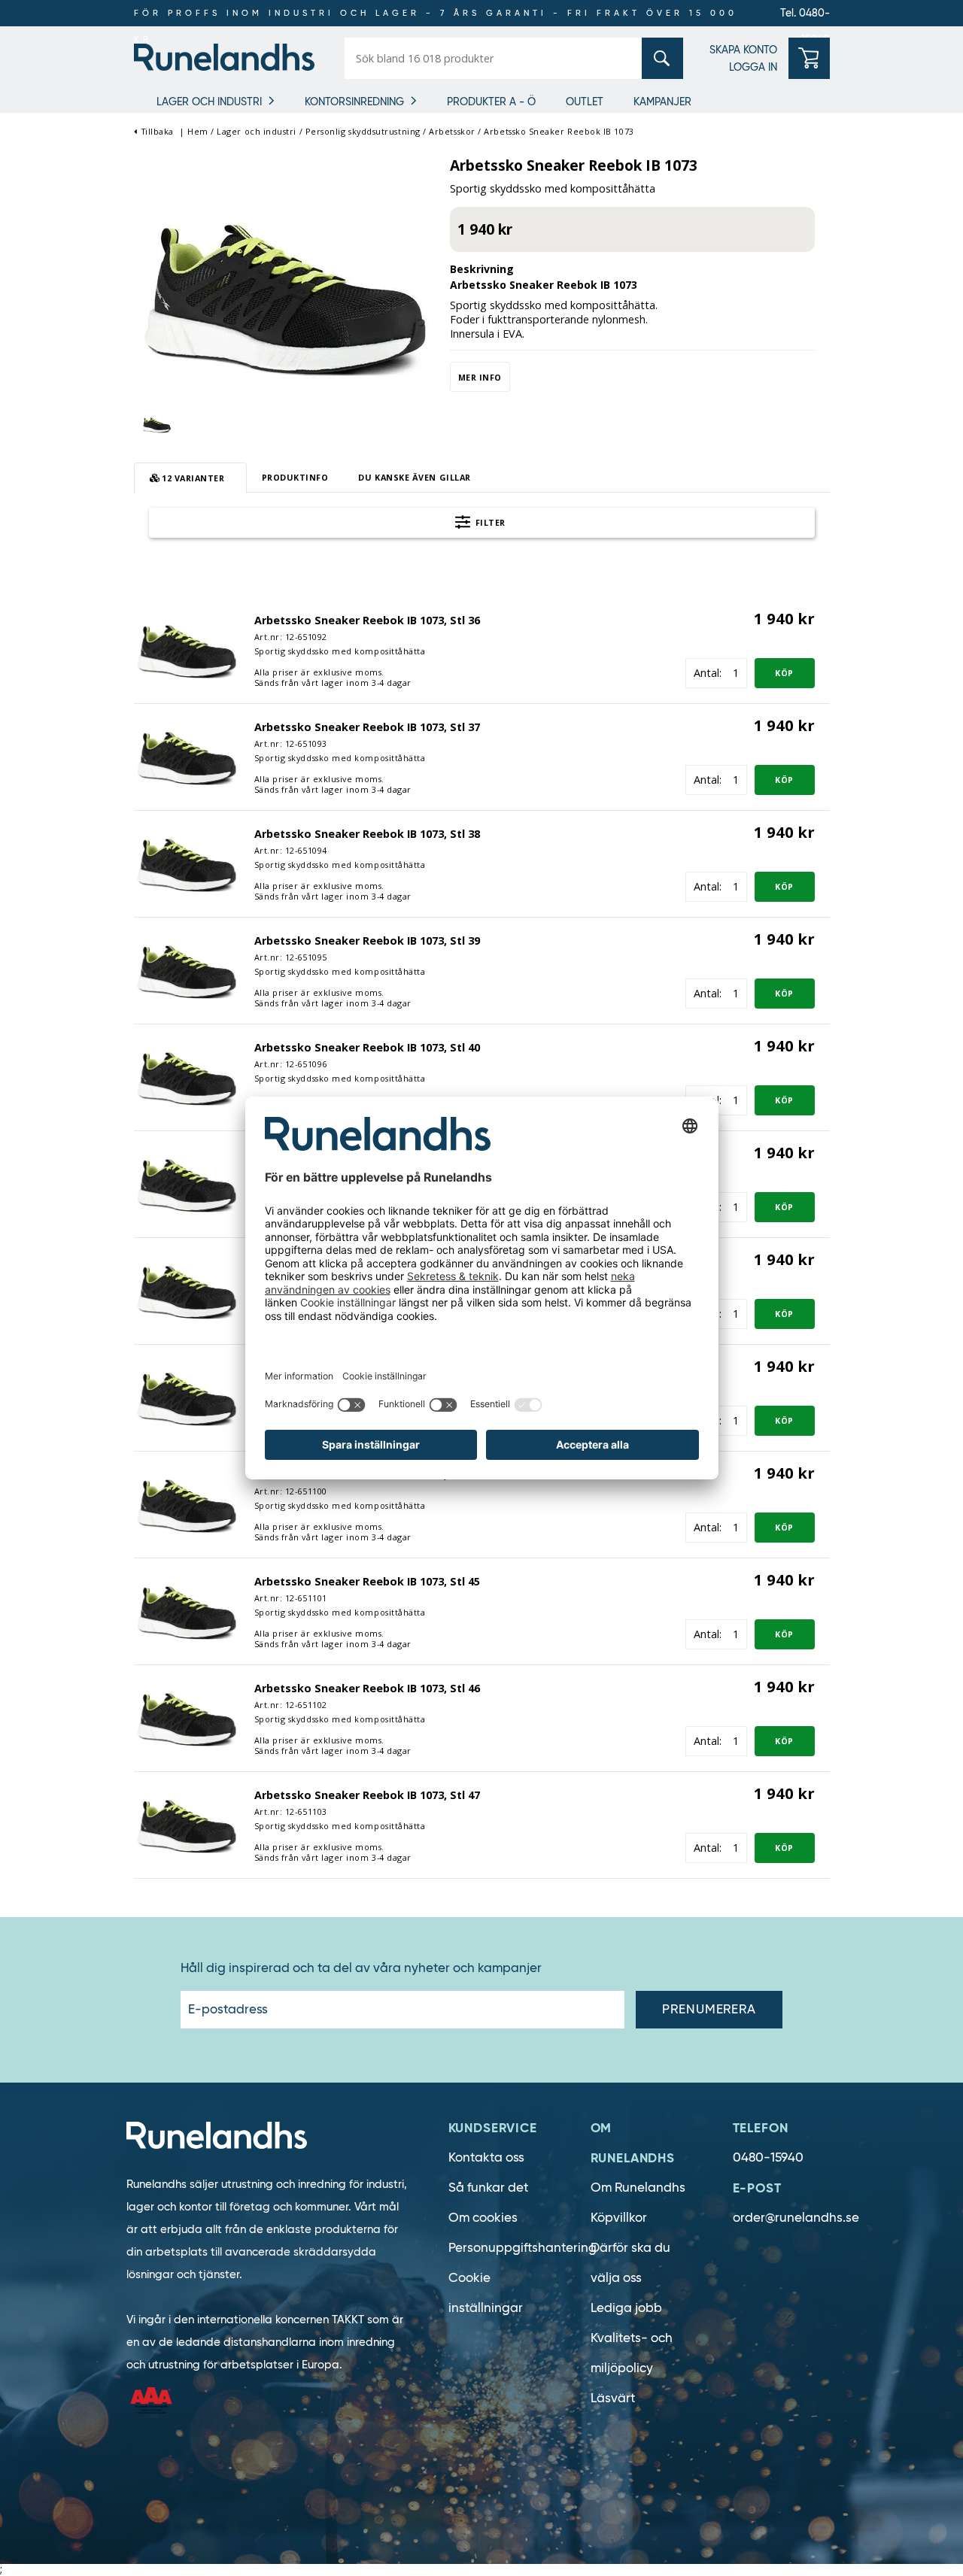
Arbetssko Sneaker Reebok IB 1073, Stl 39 (367, 941)
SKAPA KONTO (743, 50)
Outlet (585, 102)
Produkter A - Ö (491, 102)
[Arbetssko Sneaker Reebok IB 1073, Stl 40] (187, 1077)
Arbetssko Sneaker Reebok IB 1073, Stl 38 (367, 834)
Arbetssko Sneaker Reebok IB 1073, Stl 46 (367, 1688)
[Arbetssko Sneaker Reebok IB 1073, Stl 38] (187, 863)
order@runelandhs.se (796, 2218)
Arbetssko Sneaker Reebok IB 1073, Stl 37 (367, 727)
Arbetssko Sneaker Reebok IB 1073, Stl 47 (367, 1795)
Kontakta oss (486, 2157)
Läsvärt (613, 2398)
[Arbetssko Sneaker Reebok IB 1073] (284, 296)
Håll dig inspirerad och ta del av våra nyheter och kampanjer (361, 1968)
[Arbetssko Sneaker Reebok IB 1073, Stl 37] (187, 756)
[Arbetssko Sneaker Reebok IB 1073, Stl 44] (187, 1504)
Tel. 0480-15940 (805, 16)
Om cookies (483, 2218)
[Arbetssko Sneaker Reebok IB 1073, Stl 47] (187, 1824)
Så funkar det (488, 2188)
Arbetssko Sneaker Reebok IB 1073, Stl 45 (367, 1581)
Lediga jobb (626, 2308)
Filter (489, 522)
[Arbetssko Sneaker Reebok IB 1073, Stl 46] (187, 1717)
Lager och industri (209, 102)
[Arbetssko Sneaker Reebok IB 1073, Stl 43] (187, 1397)
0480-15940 (768, 2157)
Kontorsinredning (354, 102)
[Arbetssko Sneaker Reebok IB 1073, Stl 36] (187, 649)
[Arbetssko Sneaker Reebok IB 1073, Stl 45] (187, 1611)
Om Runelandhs (638, 2188)
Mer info (480, 377)
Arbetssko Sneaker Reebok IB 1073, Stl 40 (367, 1047)
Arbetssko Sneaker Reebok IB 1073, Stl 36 (367, 620)
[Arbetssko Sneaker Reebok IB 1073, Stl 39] (187, 970)
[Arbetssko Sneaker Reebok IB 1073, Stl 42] (187, 1290)
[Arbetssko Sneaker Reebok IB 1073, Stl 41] (187, 1183)
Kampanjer (662, 102)
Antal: (708, 673)
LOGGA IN (753, 67)
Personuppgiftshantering (523, 2248)
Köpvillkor (619, 2218)
